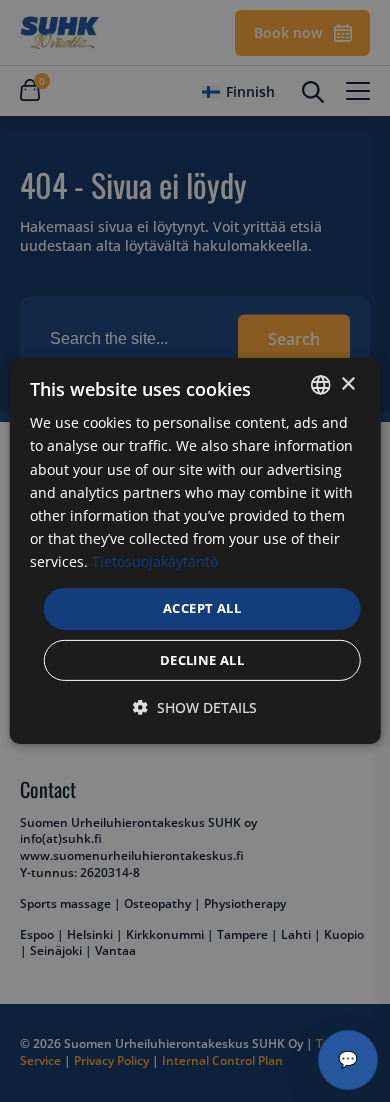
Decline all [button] (202, 660)
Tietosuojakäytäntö (155, 561)
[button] (195, 708)
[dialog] (195, 551)
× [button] (347, 383)
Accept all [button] (202, 608)
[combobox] (320, 385)
